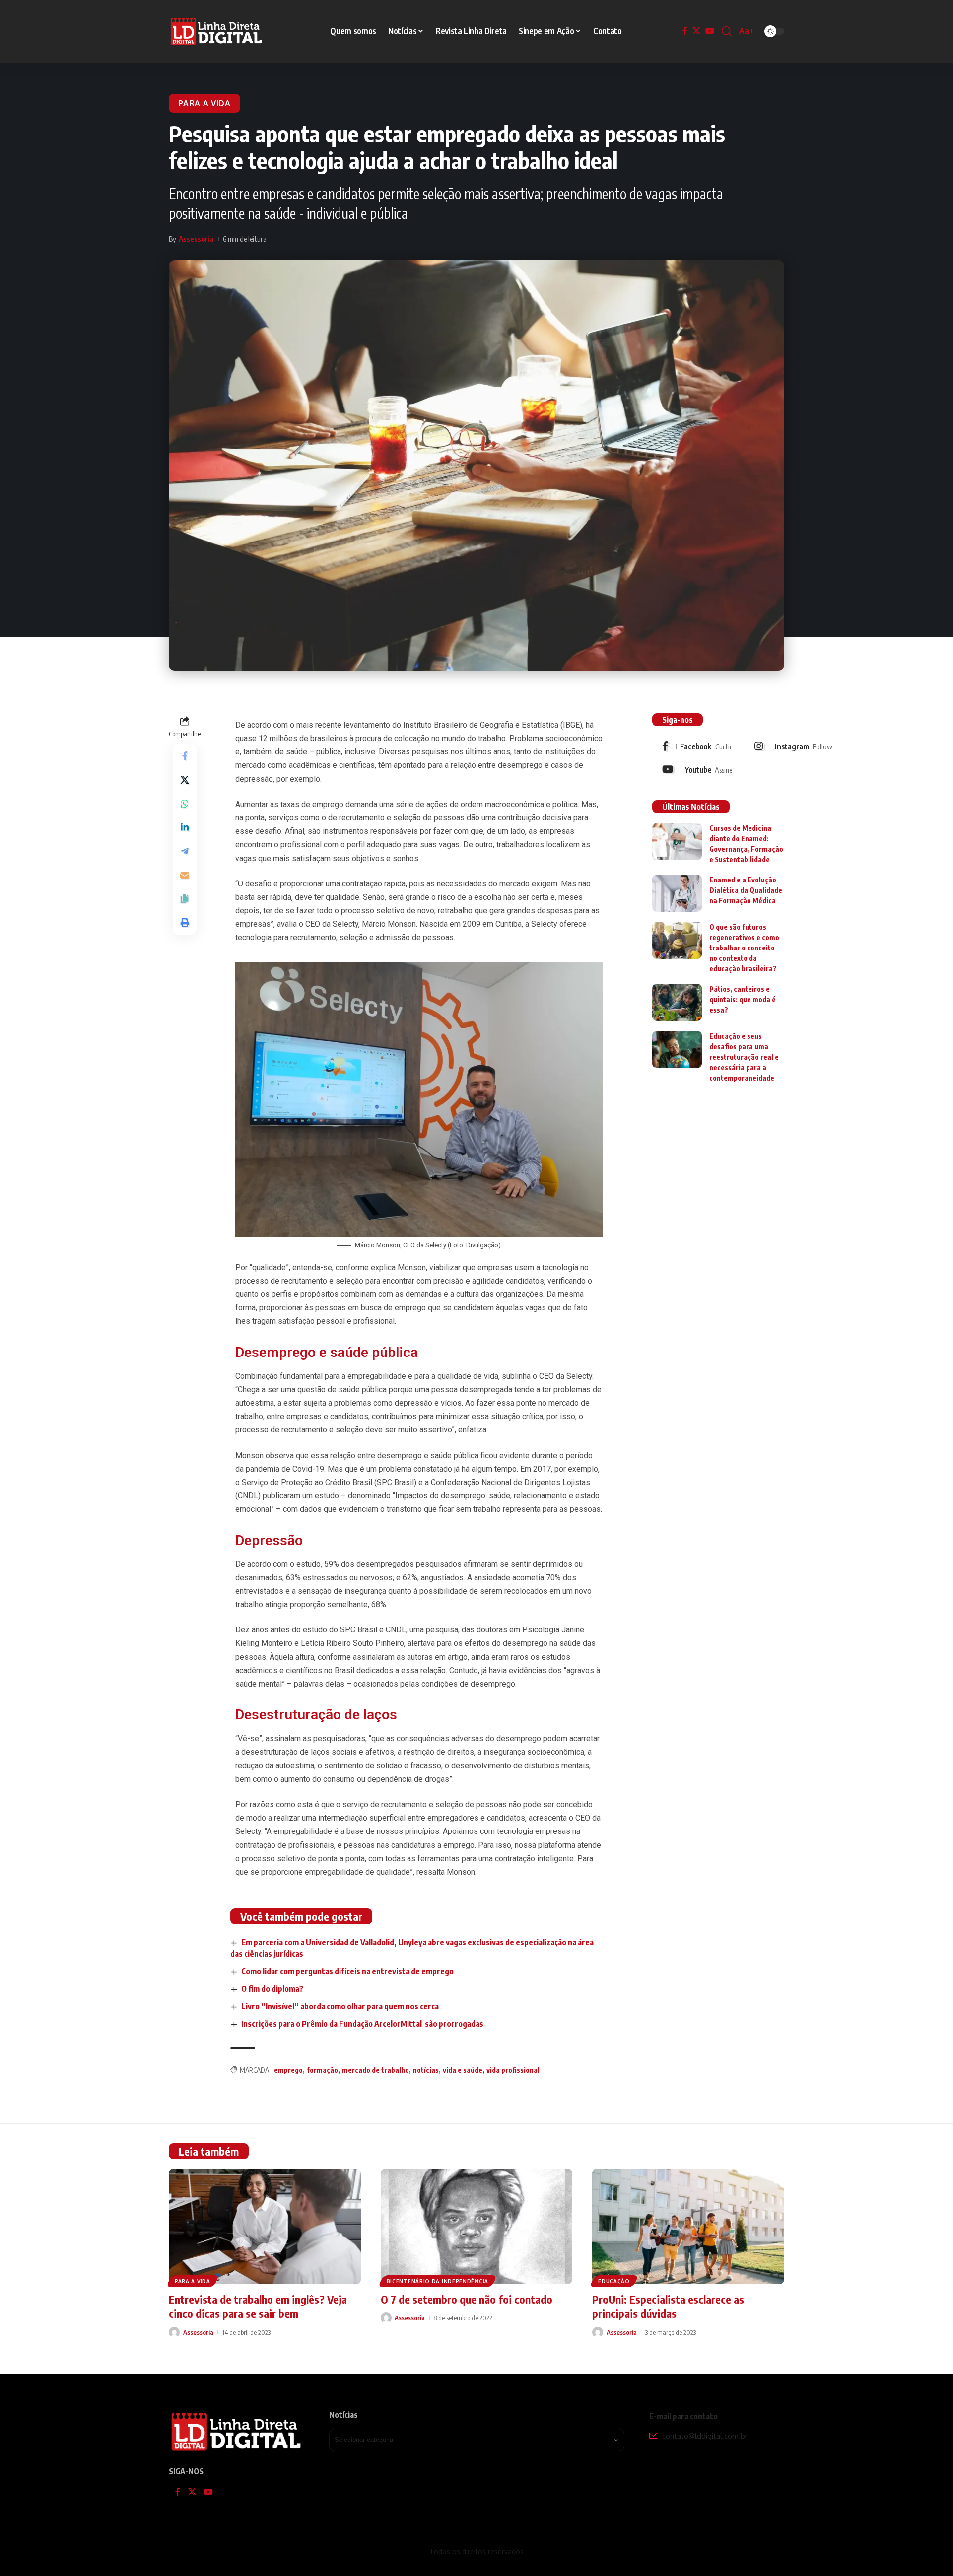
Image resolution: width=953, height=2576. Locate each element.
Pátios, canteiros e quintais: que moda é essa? (743, 999)
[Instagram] (793, 746)
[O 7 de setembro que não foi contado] (477, 2227)
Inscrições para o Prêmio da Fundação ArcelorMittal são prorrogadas (362, 2024)
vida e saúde (463, 2070)
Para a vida (193, 2281)
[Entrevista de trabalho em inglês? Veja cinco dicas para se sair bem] (265, 2227)
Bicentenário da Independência (438, 2281)
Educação (614, 2281)
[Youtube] (697, 770)
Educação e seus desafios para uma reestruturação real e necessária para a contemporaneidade (744, 1057)
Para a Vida (204, 103)
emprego (288, 2070)
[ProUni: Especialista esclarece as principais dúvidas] (688, 2227)
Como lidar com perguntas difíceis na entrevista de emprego (347, 1971)
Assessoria (196, 239)
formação (322, 2070)
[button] (727, 31)
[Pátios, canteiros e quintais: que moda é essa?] (677, 1002)
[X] (696, 31)
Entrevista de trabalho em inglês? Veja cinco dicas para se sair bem (258, 2306)
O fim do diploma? (272, 1989)
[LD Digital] (217, 31)
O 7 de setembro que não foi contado (467, 2299)
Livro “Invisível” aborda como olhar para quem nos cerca (340, 2006)
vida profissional (513, 2070)
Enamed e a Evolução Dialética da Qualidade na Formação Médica (746, 890)
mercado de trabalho (375, 2070)
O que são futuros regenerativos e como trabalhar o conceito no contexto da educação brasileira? (744, 948)
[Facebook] (685, 31)
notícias (426, 2070)
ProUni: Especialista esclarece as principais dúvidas (668, 2306)
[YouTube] (710, 31)
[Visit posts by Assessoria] (174, 2332)
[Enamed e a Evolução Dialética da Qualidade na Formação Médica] (677, 893)
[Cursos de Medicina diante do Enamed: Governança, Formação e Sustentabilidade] (677, 842)
